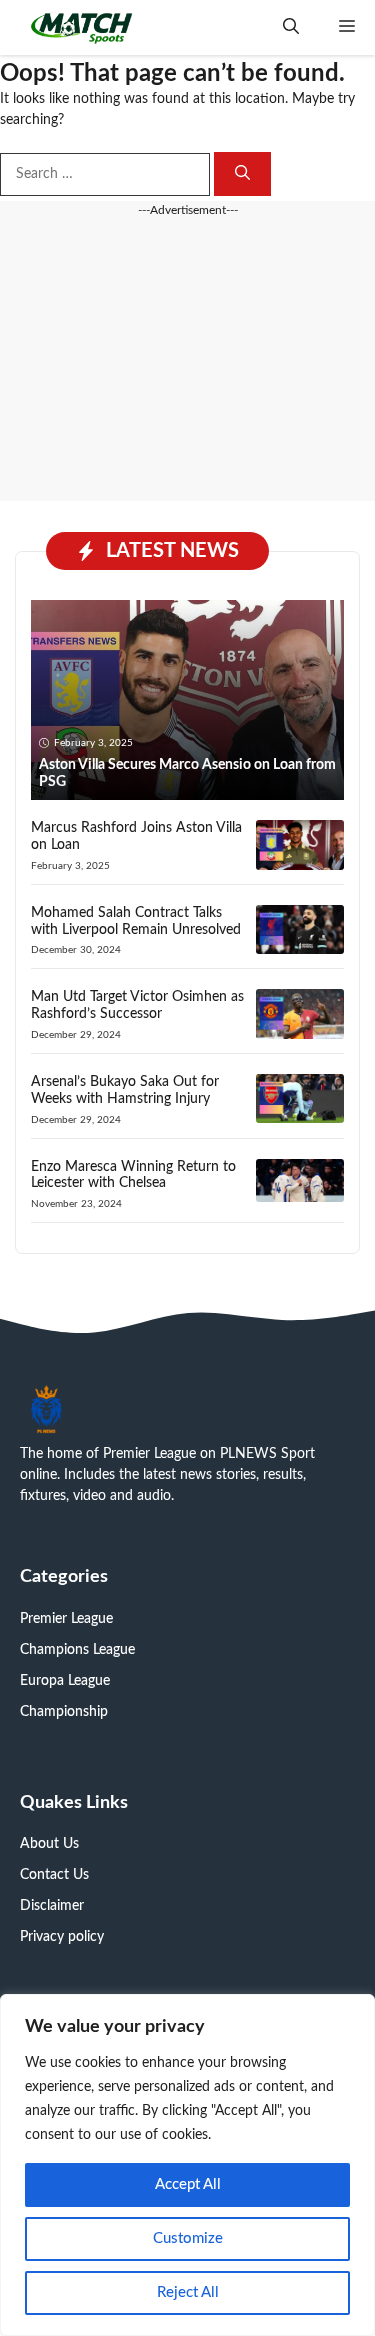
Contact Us (54, 1875)
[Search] (242, 174)
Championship (64, 1712)
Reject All (188, 2292)
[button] (291, 27)
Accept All (188, 2184)
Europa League (65, 1681)
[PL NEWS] (82, 27)
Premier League (66, 1619)
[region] (187, 2165)
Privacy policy (62, 1937)
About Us (49, 1844)
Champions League (77, 1650)
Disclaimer (52, 1906)
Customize (188, 2238)
